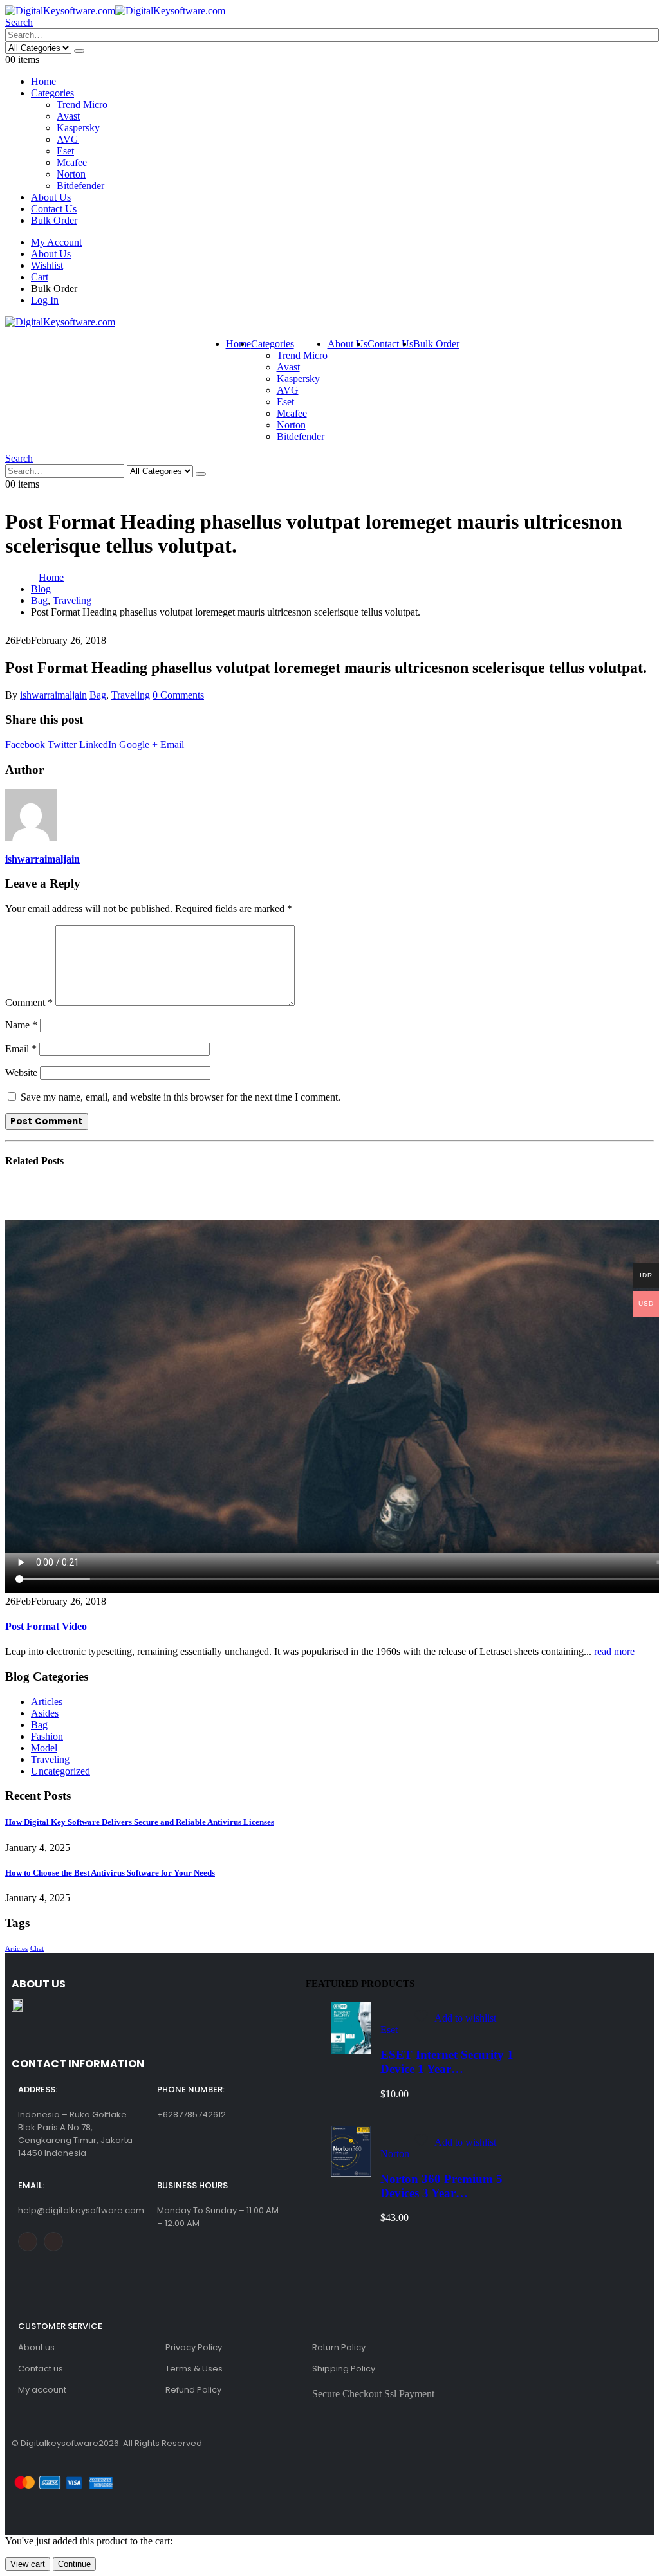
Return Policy (339, 2347)
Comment (29, 1002)
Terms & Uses (194, 2369)
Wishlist (47, 265)
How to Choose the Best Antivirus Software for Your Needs (110, 1873)
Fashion (47, 1736)
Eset (65, 151)
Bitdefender (80, 186)
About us (36, 2347)
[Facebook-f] (28, 2242)
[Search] (79, 51)
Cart (40, 277)
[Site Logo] (115, 11)
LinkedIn (98, 744)
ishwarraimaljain (53, 695)
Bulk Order (54, 220)
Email (172, 744)
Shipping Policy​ (344, 2369)
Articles (47, 1702)
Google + (138, 744)
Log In (45, 300)
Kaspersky (78, 128)
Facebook (25, 744)
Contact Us (54, 209)
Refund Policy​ (193, 2390)
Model (44, 1748)
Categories (52, 93)
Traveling (131, 695)
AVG (68, 139)
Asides (45, 1713)
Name (21, 1025)
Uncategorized (60, 1771)
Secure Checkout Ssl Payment (373, 2394)
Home (43, 81)
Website (21, 1073)
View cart (28, 2564)
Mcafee (72, 162)
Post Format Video (46, 1626)
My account (42, 2390)
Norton (71, 174)
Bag (98, 695)
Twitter (62, 744)
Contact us (41, 2369)
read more (614, 1651)
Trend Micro (82, 105)
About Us (51, 197)
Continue (74, 2564)
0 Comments (178, 695)
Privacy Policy (194, 2347)
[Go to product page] (351, 2029)
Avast (68, 116)
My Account (56, 242)
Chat (37, 1949)
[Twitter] (53, 2242)
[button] (19, 22)
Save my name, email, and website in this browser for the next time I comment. (181, 1097)
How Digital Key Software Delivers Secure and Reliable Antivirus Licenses (140, 1822)
